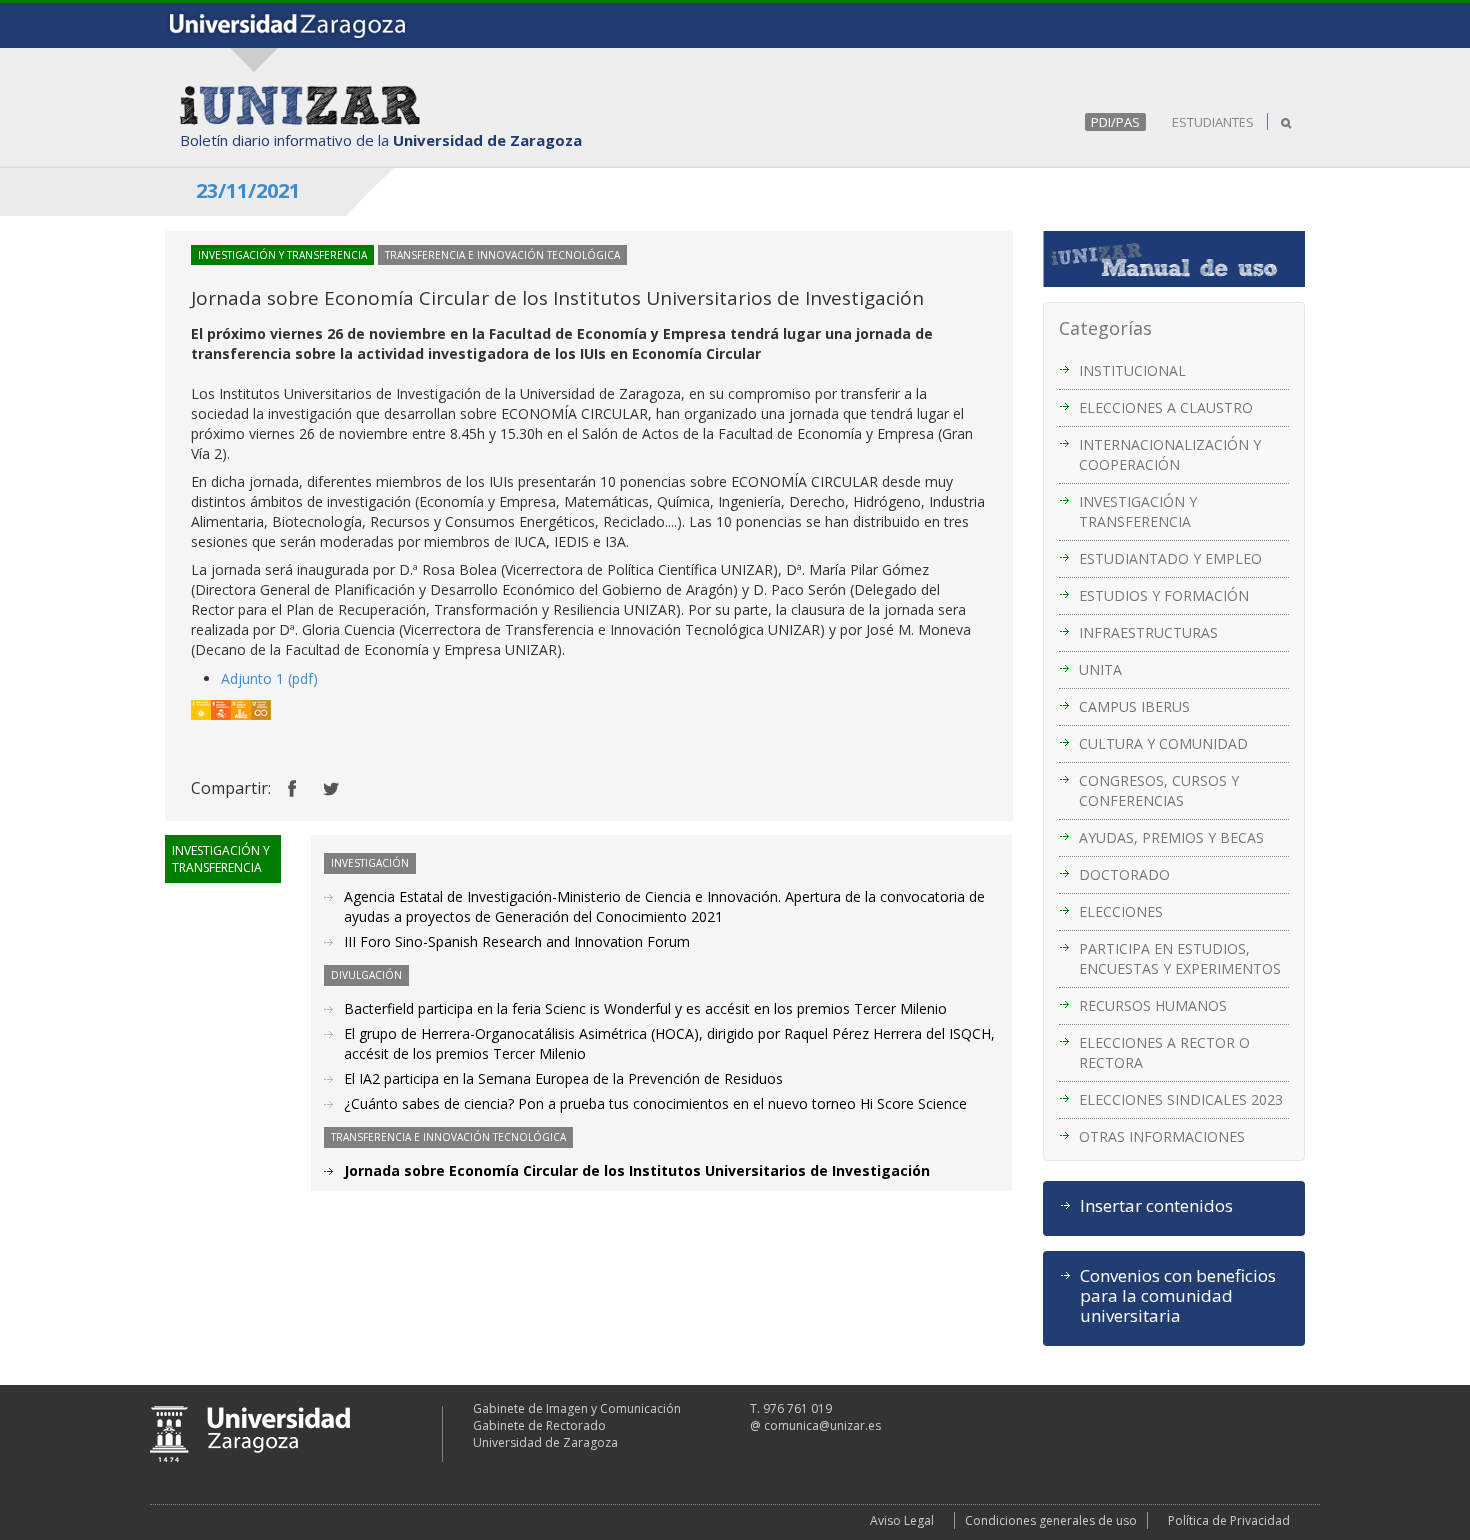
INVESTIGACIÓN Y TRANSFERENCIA (1138, 511)
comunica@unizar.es (822, 1425)
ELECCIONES (1121, 911)
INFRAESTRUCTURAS (1148, 632)
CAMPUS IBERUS (1134, 706)
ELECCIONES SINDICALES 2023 (1181, 1099)
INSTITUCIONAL (1132, 370)
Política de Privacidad (1229, 1520)
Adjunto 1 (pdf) (269, 678)
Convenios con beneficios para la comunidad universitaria (1178, 1296)
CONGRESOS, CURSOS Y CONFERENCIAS (1159, 790)
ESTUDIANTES (1213, 122)
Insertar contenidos (1156, 1206)
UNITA (1100, 669)
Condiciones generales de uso (1051, 1520)
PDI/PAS (1115, 122)
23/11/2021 (248, 190)
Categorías (1105, 328)
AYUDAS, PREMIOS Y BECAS (1171, 837)
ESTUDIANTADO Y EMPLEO (1170, 558)
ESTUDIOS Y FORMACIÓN (1164, 595)
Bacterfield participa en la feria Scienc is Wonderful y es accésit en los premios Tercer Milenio (645, 1008)
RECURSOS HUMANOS (1153, 1005)
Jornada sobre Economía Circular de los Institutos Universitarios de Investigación (637, 1170)
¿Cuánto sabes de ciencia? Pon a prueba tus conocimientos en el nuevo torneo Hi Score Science (655, 1103)
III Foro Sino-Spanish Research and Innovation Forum (517, 941)
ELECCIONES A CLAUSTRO (1166, 407)
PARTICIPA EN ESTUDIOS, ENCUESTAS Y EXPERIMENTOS (1180, 958)
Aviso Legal (902, 1520)
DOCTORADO (1124, 874)
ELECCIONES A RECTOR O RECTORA (1164, 1052)
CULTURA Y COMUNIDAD (1163, 743)
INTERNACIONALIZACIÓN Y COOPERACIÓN (1170, 454)
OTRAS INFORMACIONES (1162, 1136)
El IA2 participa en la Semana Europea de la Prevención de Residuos (563, 1078)
